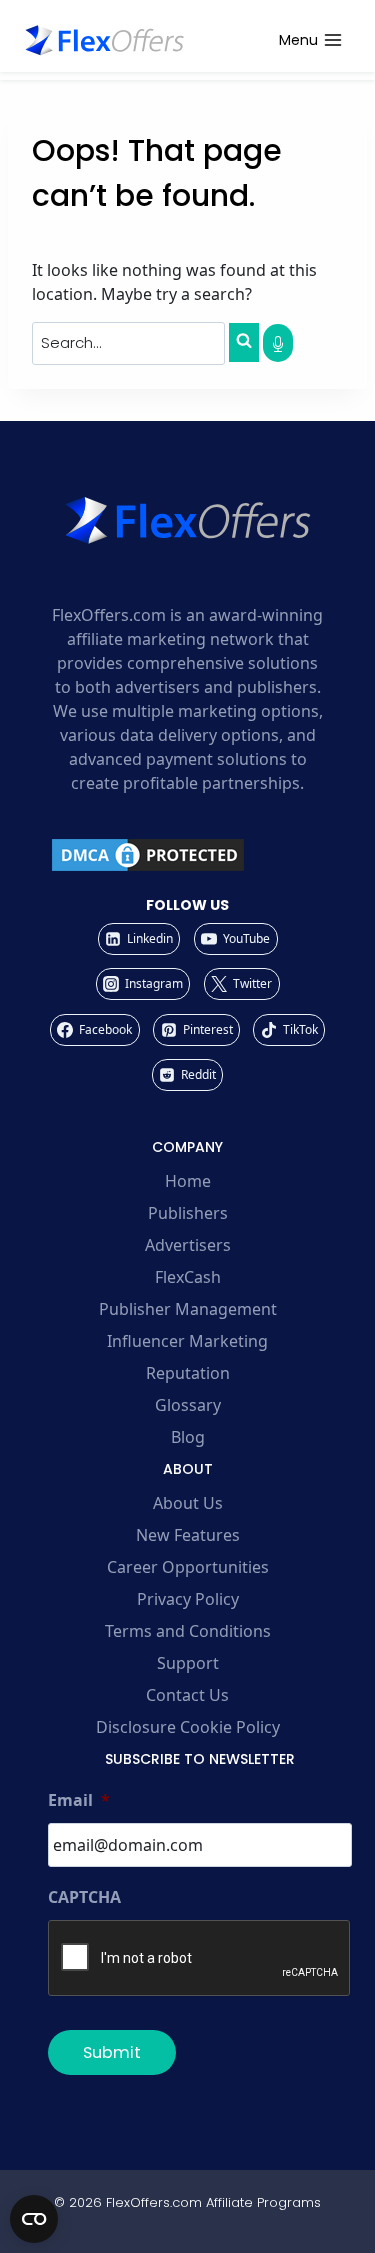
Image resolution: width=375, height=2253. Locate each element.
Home (188, 1181)
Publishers (188, 1213)
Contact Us (187, 1695)
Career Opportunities (188, 1567)
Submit (112, 2052)
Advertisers (188, 1245)
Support (188, 1663)
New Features (188, 1535)
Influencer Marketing (187, 1341)
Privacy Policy (188, 1599)
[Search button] (244, 342)
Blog (188, 1437)
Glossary (188, 1405)
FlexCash (188, 1277)
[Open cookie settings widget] (34, 2219)
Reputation (188, 1373)
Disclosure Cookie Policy (188, 1727)
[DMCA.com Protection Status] (187, 855)
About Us (188, 1503)
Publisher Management (188, 1309)
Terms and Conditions (188, 1631)
